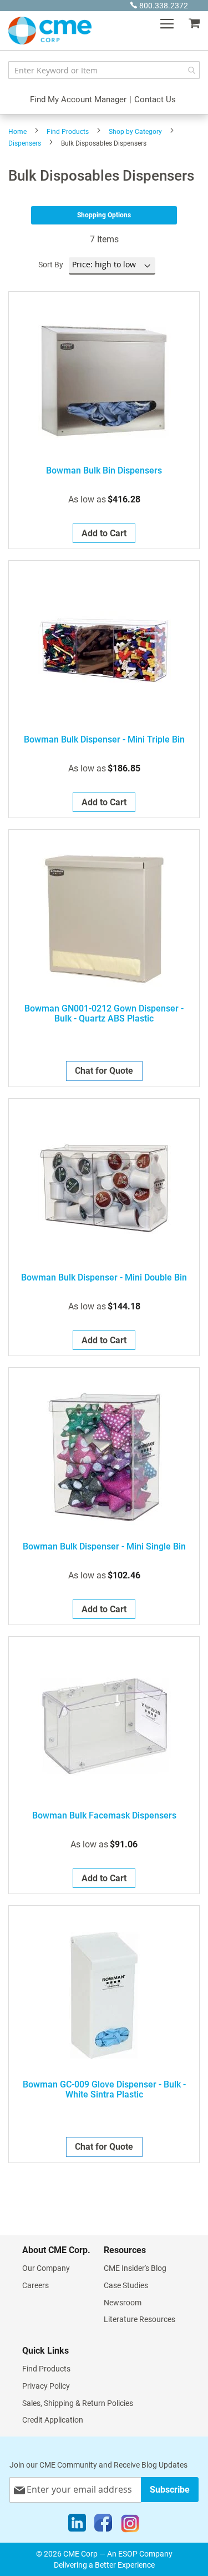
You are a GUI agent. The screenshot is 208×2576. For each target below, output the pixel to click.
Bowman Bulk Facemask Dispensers (104, 1816)
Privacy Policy (46, 2386)
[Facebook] (103, 2525)
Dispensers (25, 143)
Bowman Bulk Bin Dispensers (104, 471)
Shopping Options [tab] (104, 215)
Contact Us (155, 99)
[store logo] (50, 31)
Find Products (68, 132)
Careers (35, 2285)
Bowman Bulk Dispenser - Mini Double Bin (104, 1278)
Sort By (51, 265)
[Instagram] (130, 2525)
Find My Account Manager (78, 99)
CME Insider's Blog (135, 2268)
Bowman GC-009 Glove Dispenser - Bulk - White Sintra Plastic (104, 2090)
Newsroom (123, 2303)
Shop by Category (135, 132)
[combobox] (104, 70)
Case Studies (126, 2285)
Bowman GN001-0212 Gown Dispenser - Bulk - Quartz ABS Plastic (104, 1014)
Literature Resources (139, 2319)
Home (17, 132)
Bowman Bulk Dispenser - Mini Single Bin (104, 1547)
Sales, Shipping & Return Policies (78, 2403)
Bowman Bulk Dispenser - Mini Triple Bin (104, 740)
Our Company (46, 2268)
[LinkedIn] (77, 2525)
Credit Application (53, 2420)
